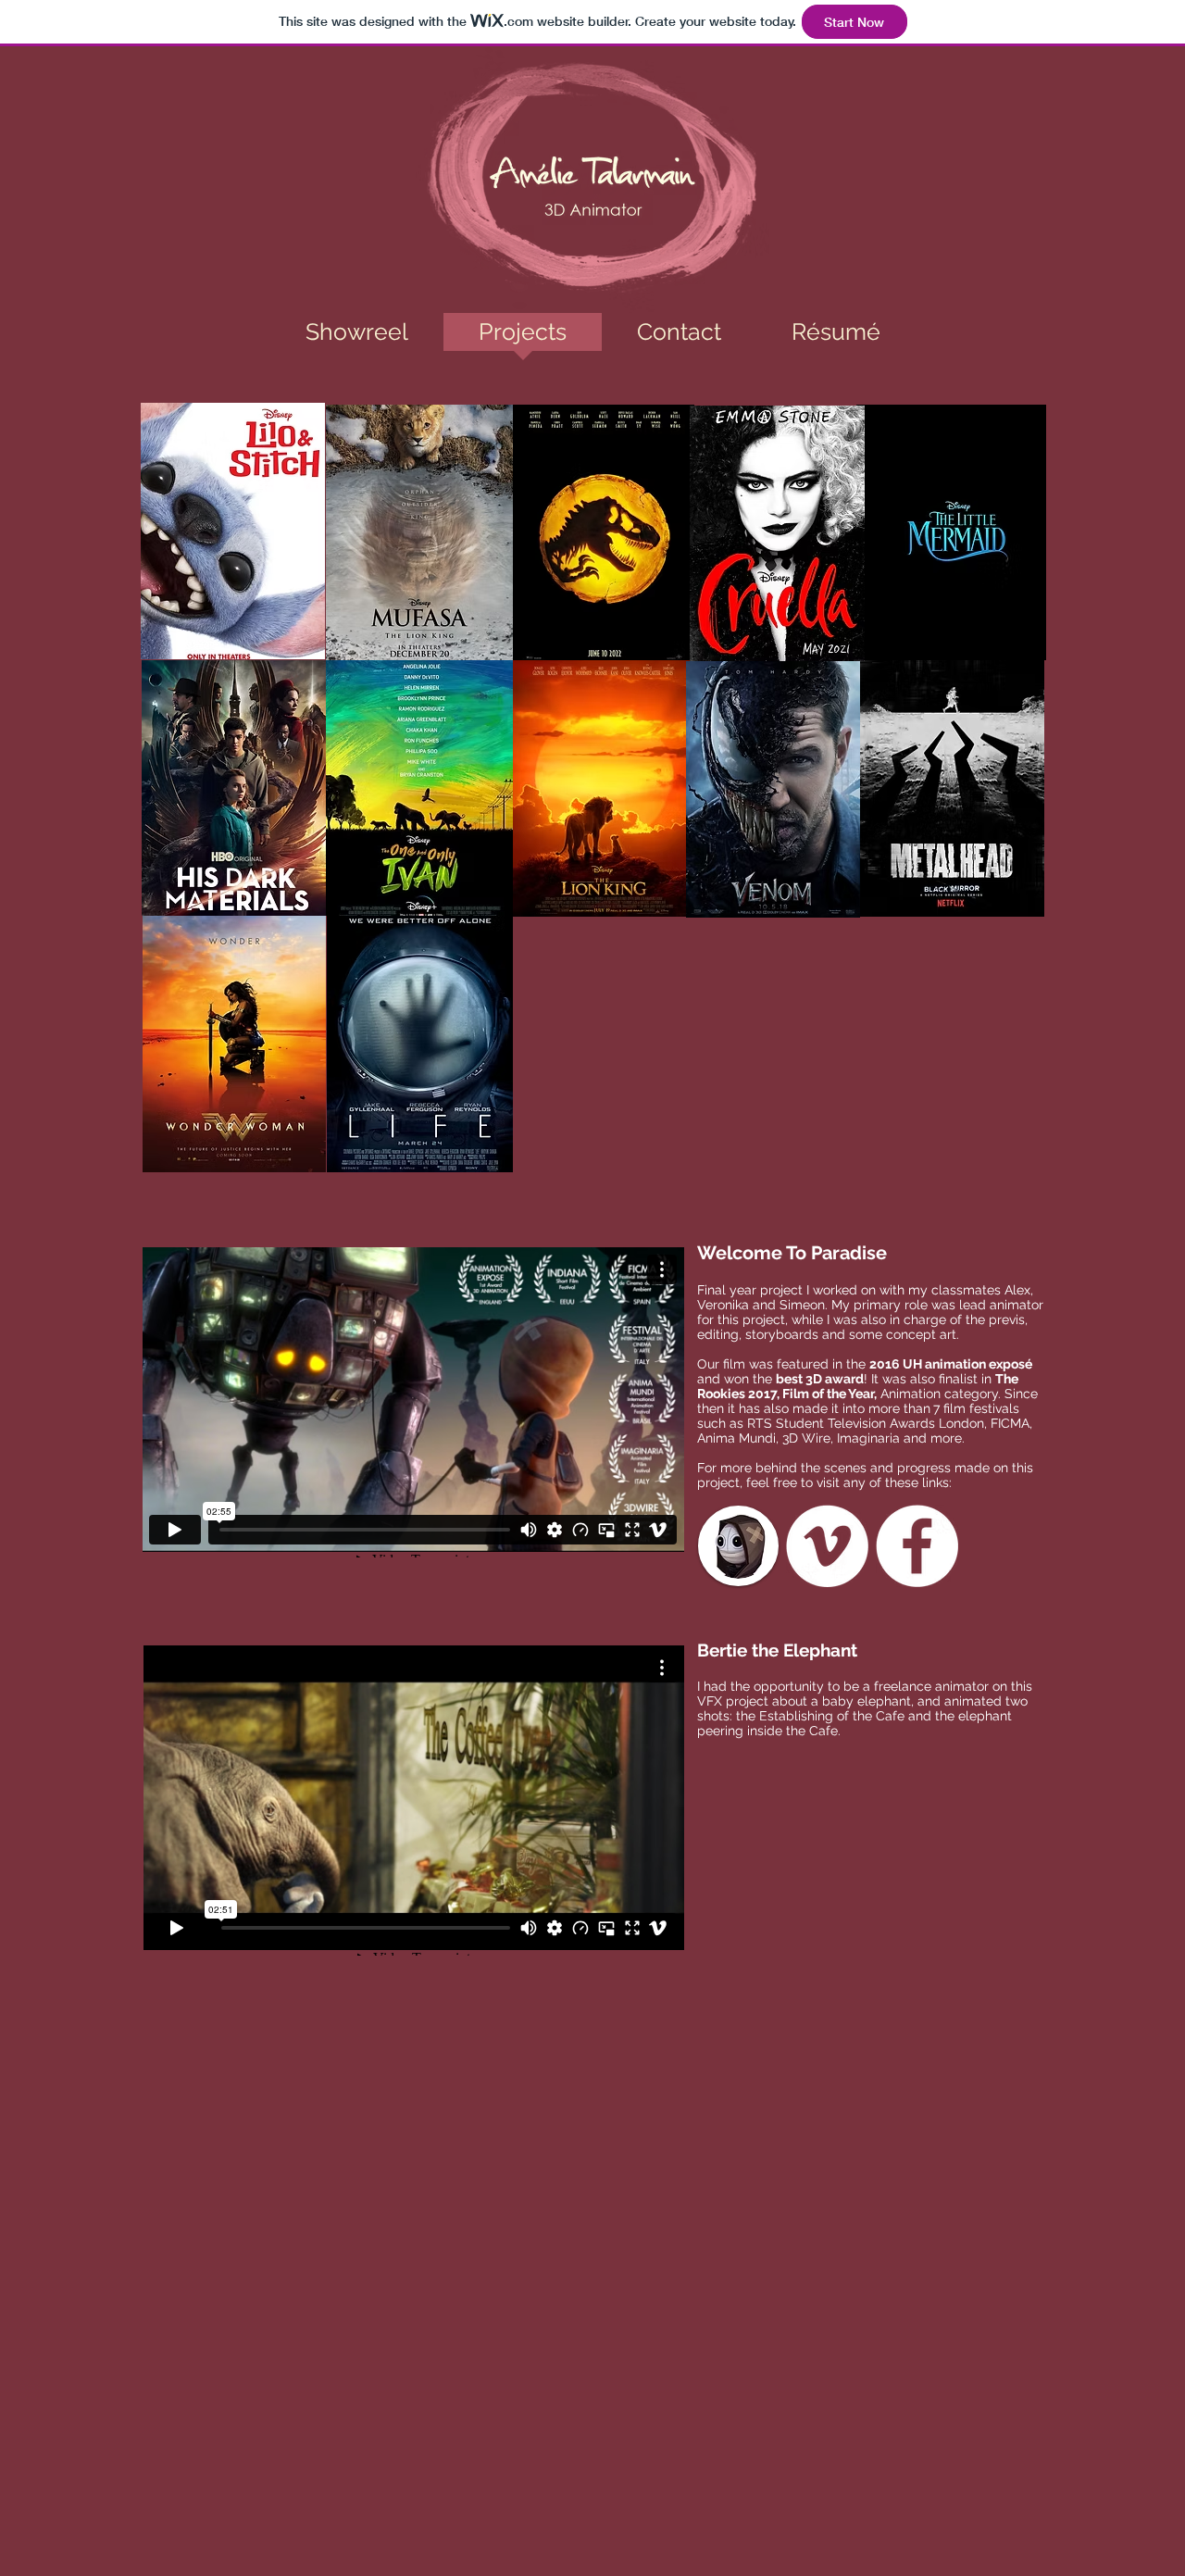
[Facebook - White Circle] (917, 1546)
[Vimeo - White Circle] (827, 1546)
